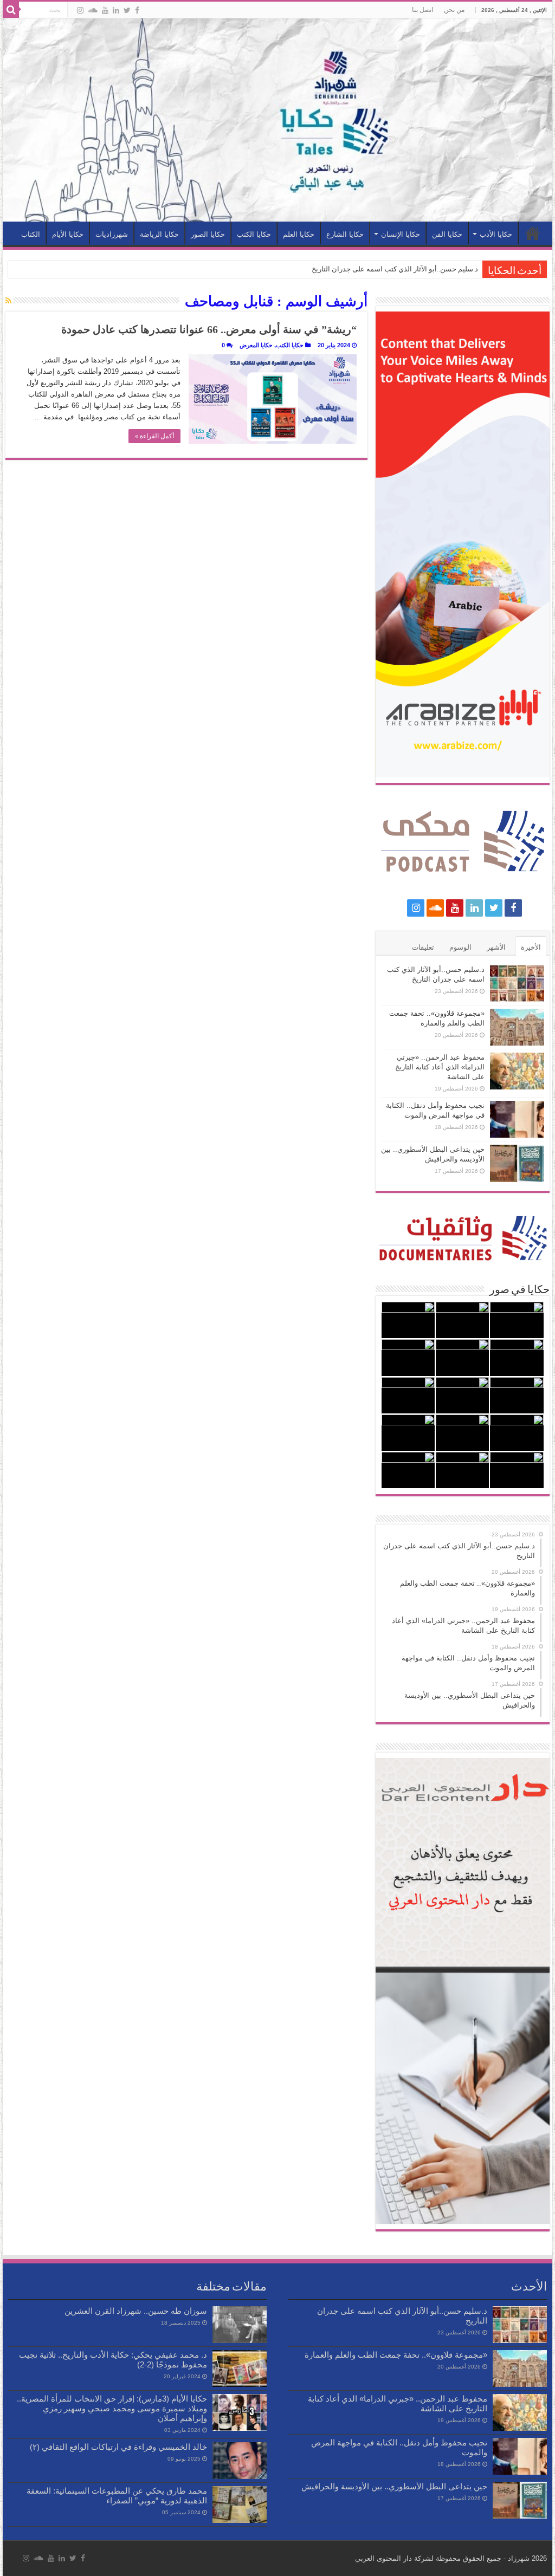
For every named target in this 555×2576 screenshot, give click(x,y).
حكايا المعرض (256, 345)
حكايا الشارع (345, 234)
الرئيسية (533, 233)
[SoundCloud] (93, 10)
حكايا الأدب (496, 234)
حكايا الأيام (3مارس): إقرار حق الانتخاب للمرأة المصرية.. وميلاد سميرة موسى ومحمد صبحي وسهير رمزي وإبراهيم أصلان (112, 2408)
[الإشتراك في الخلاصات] (8, 301)
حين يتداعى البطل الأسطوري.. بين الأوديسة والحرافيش (394, 2486)
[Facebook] (137, 10)
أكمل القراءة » (154, 436)
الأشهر (496, 947)
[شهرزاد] (277, 120)
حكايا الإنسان (401, 234)
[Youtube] (105, 10)
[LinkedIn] (116, 10)
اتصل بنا (422, 10)
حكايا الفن (447, 234)
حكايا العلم (299, 234)
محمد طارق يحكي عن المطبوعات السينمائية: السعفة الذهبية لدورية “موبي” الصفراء (117, 2496)
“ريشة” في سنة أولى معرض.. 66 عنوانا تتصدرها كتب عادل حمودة (209, 329)
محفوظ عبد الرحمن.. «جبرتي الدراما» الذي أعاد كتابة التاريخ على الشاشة (440, 1067)
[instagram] (80, 10)
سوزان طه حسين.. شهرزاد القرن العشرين (136, 2311)
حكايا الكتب (254, 234)
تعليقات (423, 947)
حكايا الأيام (68, 234)
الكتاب (31, 234)
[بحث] (11, 10)
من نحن (454, 10)
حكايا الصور (208, 234)
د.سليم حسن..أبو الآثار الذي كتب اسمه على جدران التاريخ (395, 269)
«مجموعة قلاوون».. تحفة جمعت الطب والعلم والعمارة (396, 2355)
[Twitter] (127, 10)
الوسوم (460, 947)
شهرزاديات (112, 234)
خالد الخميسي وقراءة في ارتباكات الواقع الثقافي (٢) (118, 2447)
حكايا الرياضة (159, 234)
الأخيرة (531, 947)
